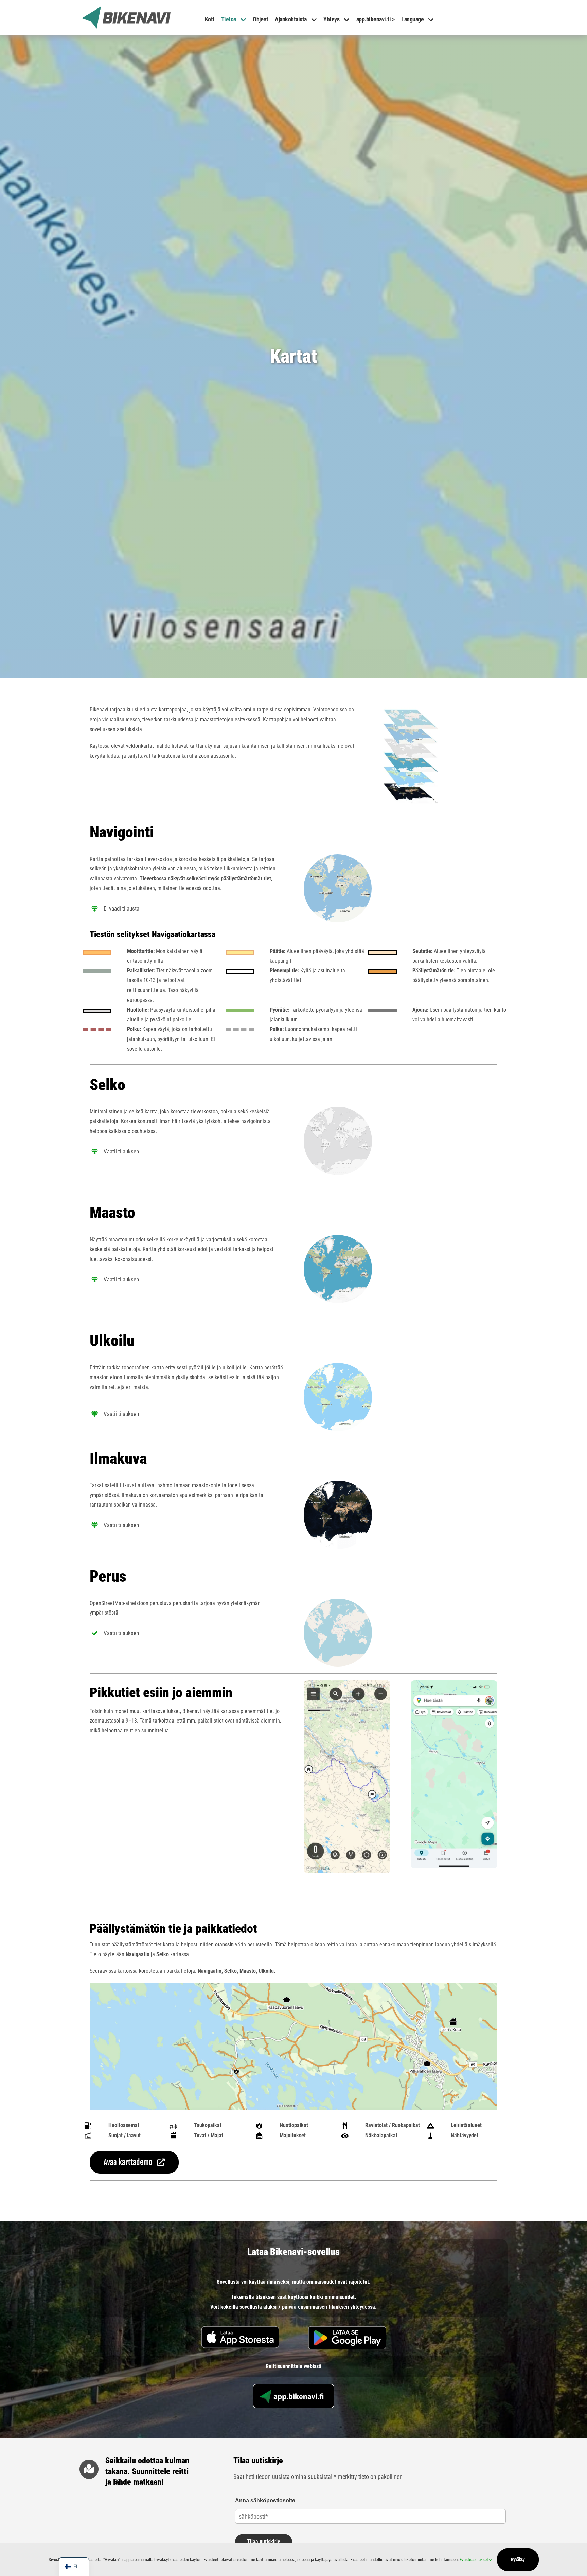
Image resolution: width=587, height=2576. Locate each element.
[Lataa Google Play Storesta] (347, 2329)
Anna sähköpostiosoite (265, 2500)
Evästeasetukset (474, 2560)
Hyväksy (518, 2560)
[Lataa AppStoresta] (240, 2329)
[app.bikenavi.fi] (293, 2386)
